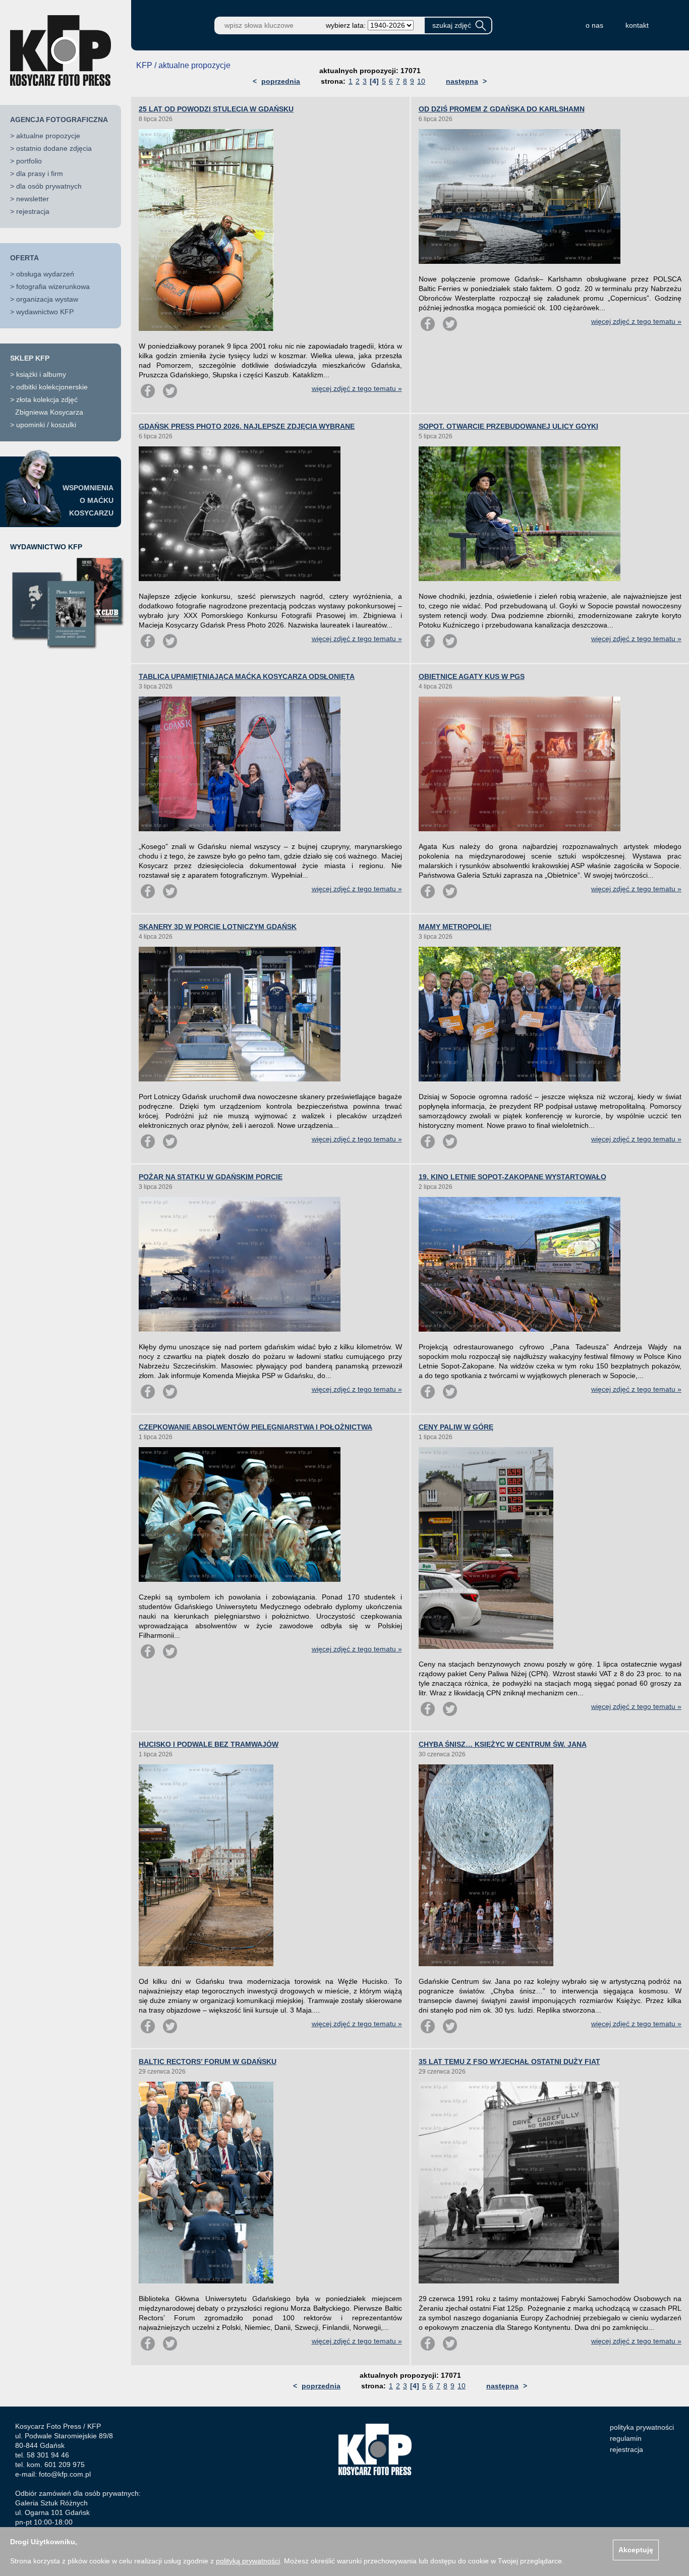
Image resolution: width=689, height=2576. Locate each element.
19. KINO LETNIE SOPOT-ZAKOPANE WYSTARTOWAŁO (512, 1177)
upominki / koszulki (46, 425)
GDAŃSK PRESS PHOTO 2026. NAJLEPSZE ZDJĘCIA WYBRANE (247, 426)
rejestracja (33, 211)
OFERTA (24, 258)
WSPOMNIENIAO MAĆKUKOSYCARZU (88, 500)
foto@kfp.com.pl (65, 2474)
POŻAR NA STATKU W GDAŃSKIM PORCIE (211, 1177)
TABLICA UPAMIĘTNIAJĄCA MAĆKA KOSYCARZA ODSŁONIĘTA (247, 676)
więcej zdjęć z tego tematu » (357, 388)
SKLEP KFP (30, 358)
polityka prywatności (642, 2427)
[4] (374, 81)
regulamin (626, 2438)
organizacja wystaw (47, 299)
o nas (594, 25)
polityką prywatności (248, 2561)
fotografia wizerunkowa (53, 287)
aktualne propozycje (48, 136)
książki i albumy (41, 374)
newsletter (33, 199)
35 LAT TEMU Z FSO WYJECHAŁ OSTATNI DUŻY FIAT (509, 2062)
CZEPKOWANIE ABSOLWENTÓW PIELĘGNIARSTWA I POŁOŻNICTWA (255, 1427)
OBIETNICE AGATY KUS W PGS (472, 676)
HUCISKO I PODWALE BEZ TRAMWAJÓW (209, 1744)
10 (421, 81)
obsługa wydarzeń (45, 274)
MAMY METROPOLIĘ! (455, 927)
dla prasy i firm (40, 174)
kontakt (637, 25)
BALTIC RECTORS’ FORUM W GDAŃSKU (208, 2062)
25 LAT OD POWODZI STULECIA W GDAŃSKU (216, 109)
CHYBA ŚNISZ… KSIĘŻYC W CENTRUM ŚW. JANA (503, 1744)
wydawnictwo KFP (45, 312)
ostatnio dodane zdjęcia (54, 148)
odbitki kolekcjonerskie (52, 387)
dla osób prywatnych (49, 186)
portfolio (29, 161)
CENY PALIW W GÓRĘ (456, 1427)
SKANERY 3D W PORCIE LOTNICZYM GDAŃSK (218, 927)
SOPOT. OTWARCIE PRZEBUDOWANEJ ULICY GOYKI (508, 426)
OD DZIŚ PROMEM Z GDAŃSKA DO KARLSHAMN (502, 109)
